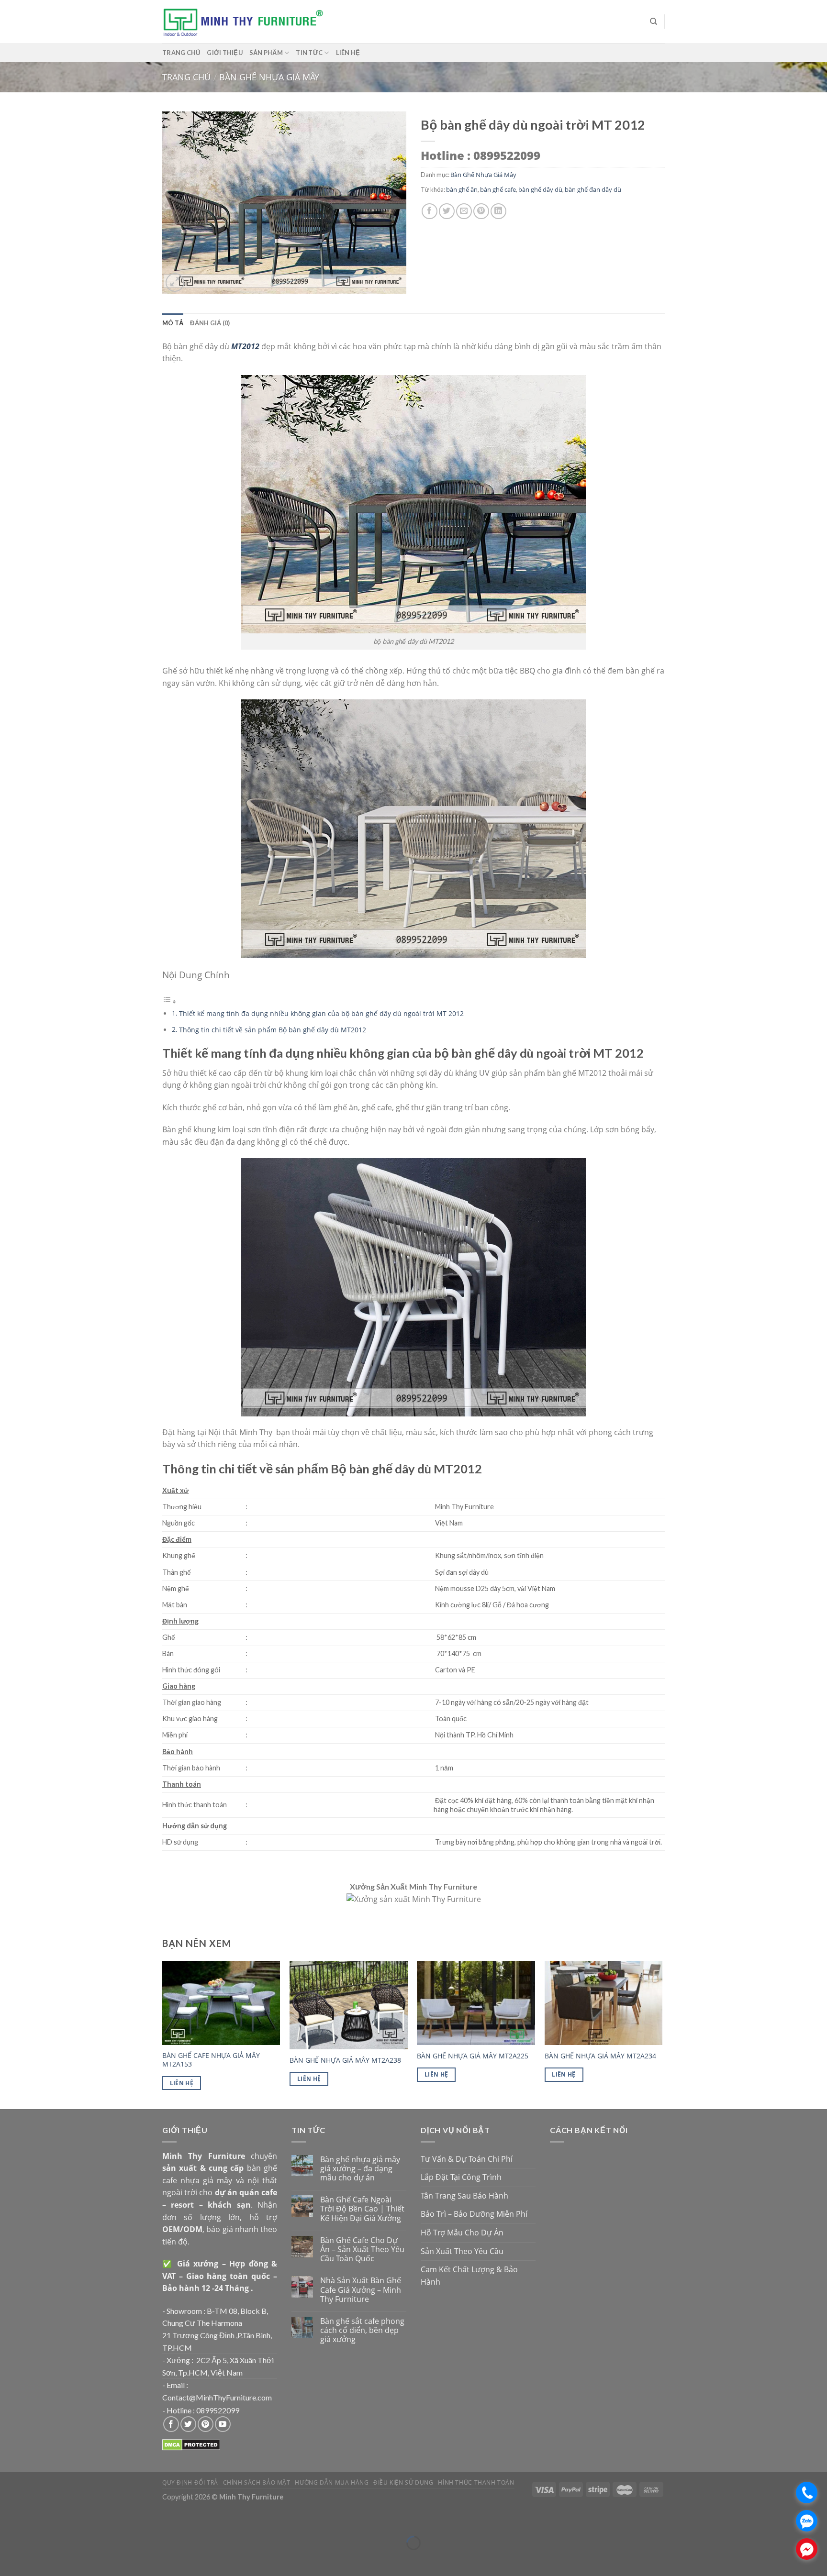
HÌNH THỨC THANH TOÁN (476, 2482)
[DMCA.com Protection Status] (191, 2444)
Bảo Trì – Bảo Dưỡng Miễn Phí (474, 2214)
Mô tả (173, 323)
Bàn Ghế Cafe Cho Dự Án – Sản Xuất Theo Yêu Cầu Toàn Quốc (362, 2250)
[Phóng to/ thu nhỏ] (36, 2519)
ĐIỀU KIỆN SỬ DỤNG (403, 2482)
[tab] (173, 323)
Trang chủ (181, 53)
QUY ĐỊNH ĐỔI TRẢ (190, 2482)
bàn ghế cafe (498, 189)
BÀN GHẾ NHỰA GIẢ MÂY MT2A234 (600, 2056)
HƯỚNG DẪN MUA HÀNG (332, 2482)
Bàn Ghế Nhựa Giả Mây (269, 77)
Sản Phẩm (266, 53)
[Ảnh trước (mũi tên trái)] (9, 2559)
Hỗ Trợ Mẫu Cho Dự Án (462, 2233)
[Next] (662, 2034)
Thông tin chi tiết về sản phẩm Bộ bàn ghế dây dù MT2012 (273, 1030)
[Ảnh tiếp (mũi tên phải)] (36, 2559)
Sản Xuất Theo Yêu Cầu (462, 2251)
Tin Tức (309, 53)
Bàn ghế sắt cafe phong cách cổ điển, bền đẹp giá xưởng (362, 2331)
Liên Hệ (182, 2083)
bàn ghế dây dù (540, 189)
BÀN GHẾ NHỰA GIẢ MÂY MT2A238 (345, 2060)
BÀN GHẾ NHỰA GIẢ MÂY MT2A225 (473, 2056)
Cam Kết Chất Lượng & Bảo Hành (469, 2276)
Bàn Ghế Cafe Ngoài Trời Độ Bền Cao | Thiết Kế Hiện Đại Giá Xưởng (362, 2209)
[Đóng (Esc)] (9, 2519)
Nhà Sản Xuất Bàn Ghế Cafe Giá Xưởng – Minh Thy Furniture (361, 2290)
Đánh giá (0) (210, 323)
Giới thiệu (225, 53)
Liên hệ (348, 53)
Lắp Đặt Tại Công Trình (461, 2177)
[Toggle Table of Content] (169, 1001)
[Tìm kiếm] (654, 22)
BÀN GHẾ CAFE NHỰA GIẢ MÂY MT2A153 (211, 2060)
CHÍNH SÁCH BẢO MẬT (257, 2482)
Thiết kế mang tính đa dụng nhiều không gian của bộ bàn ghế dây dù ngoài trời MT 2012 (321, 1013)
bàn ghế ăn (462, 189)
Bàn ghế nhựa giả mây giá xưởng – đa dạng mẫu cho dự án (360, 2169)
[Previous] (163, 2034)
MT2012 (245, 346)
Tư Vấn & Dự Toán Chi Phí (467, 2159)
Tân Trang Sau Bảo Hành (464, 2196)
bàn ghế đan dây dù (593, 189)
